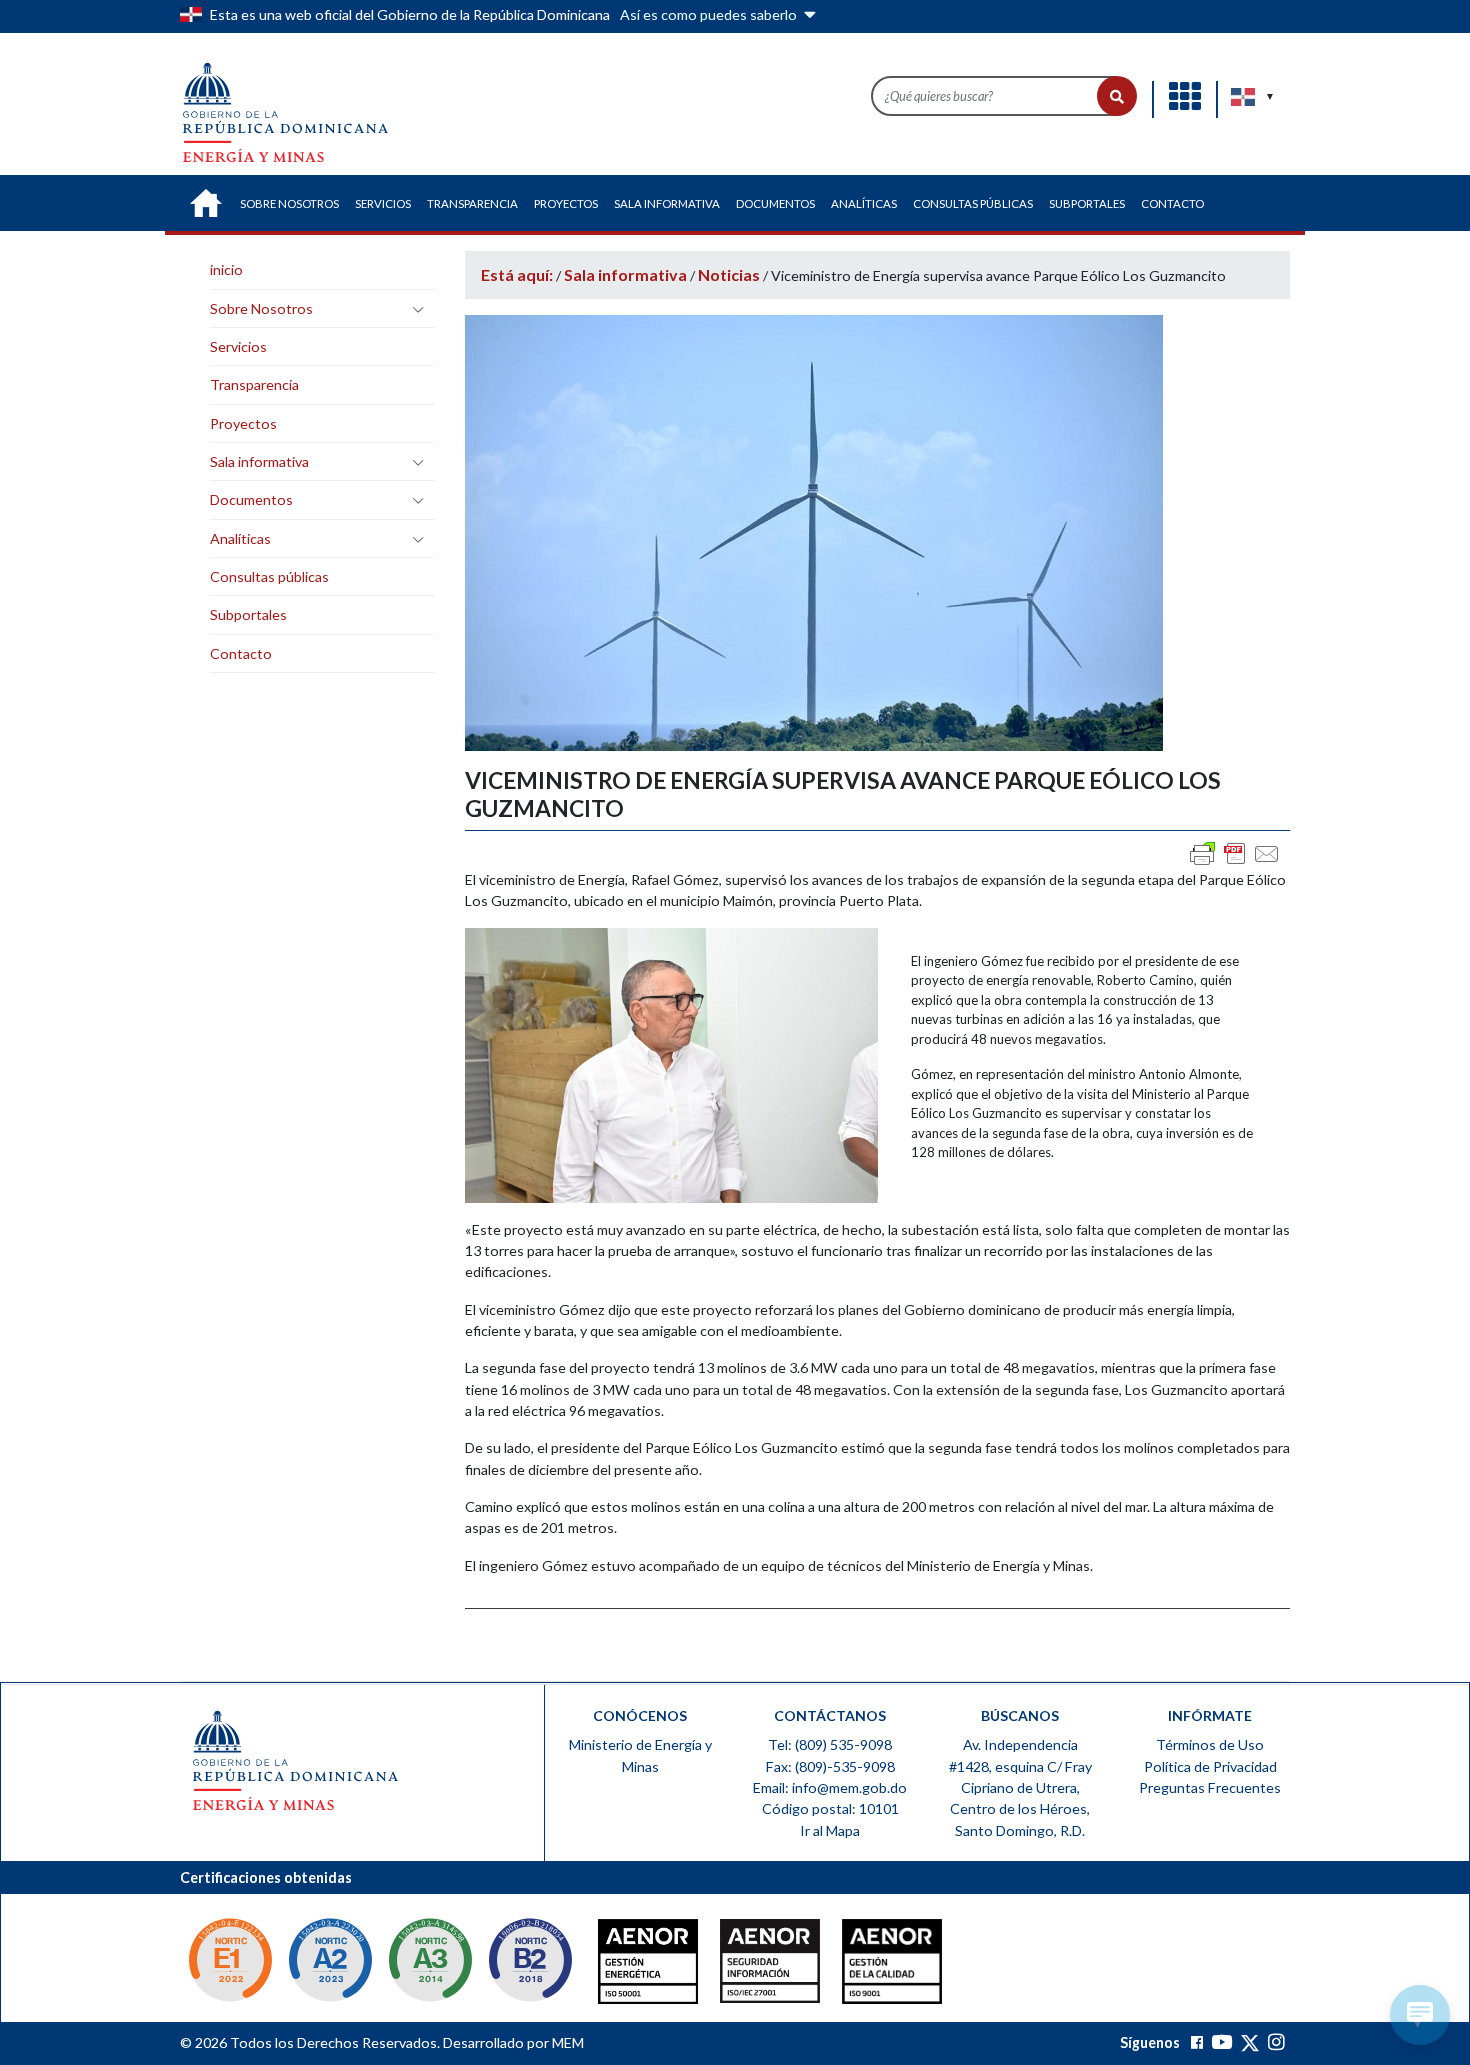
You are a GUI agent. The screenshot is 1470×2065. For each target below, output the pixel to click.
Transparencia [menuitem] (472, 203)
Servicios (238, 346)
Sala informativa (259, 461)
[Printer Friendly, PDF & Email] (1235, 854)
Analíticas (240, 538)
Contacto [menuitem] (1172, 203)
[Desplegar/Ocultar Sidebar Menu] (418, 309)
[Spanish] (1244, 97)
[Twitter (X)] (1251, 2042)
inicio (226, 269)
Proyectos (243, 423)
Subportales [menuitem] (1087, 203)
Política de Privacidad (1210, 1766)
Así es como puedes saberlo (710, 14)
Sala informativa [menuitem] (667, 203)
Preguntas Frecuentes (1210, 1787)
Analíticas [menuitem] (864, 203)
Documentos (251, 499)
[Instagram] (1276, 2042)
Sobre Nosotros (261, 308)
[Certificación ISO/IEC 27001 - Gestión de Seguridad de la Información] (730, 1966)
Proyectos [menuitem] (566, 203)
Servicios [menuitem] (383, 203)
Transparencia (254, 384)
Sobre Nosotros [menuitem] (289, 203)
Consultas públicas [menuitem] (973, 203)
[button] (1117, 96)
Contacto (241, 653)
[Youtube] (1221, 2042)
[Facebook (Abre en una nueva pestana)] (1197, 2042)
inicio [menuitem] (206, 203)
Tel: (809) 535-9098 (830, 1744)
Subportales (248, 614)
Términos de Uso (1210, 1744)
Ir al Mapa (830, 1830)
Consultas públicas (269, 576)
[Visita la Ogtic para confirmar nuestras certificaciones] (230, 1962)
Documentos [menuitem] (775, 203)
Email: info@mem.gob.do (830, 1787)
